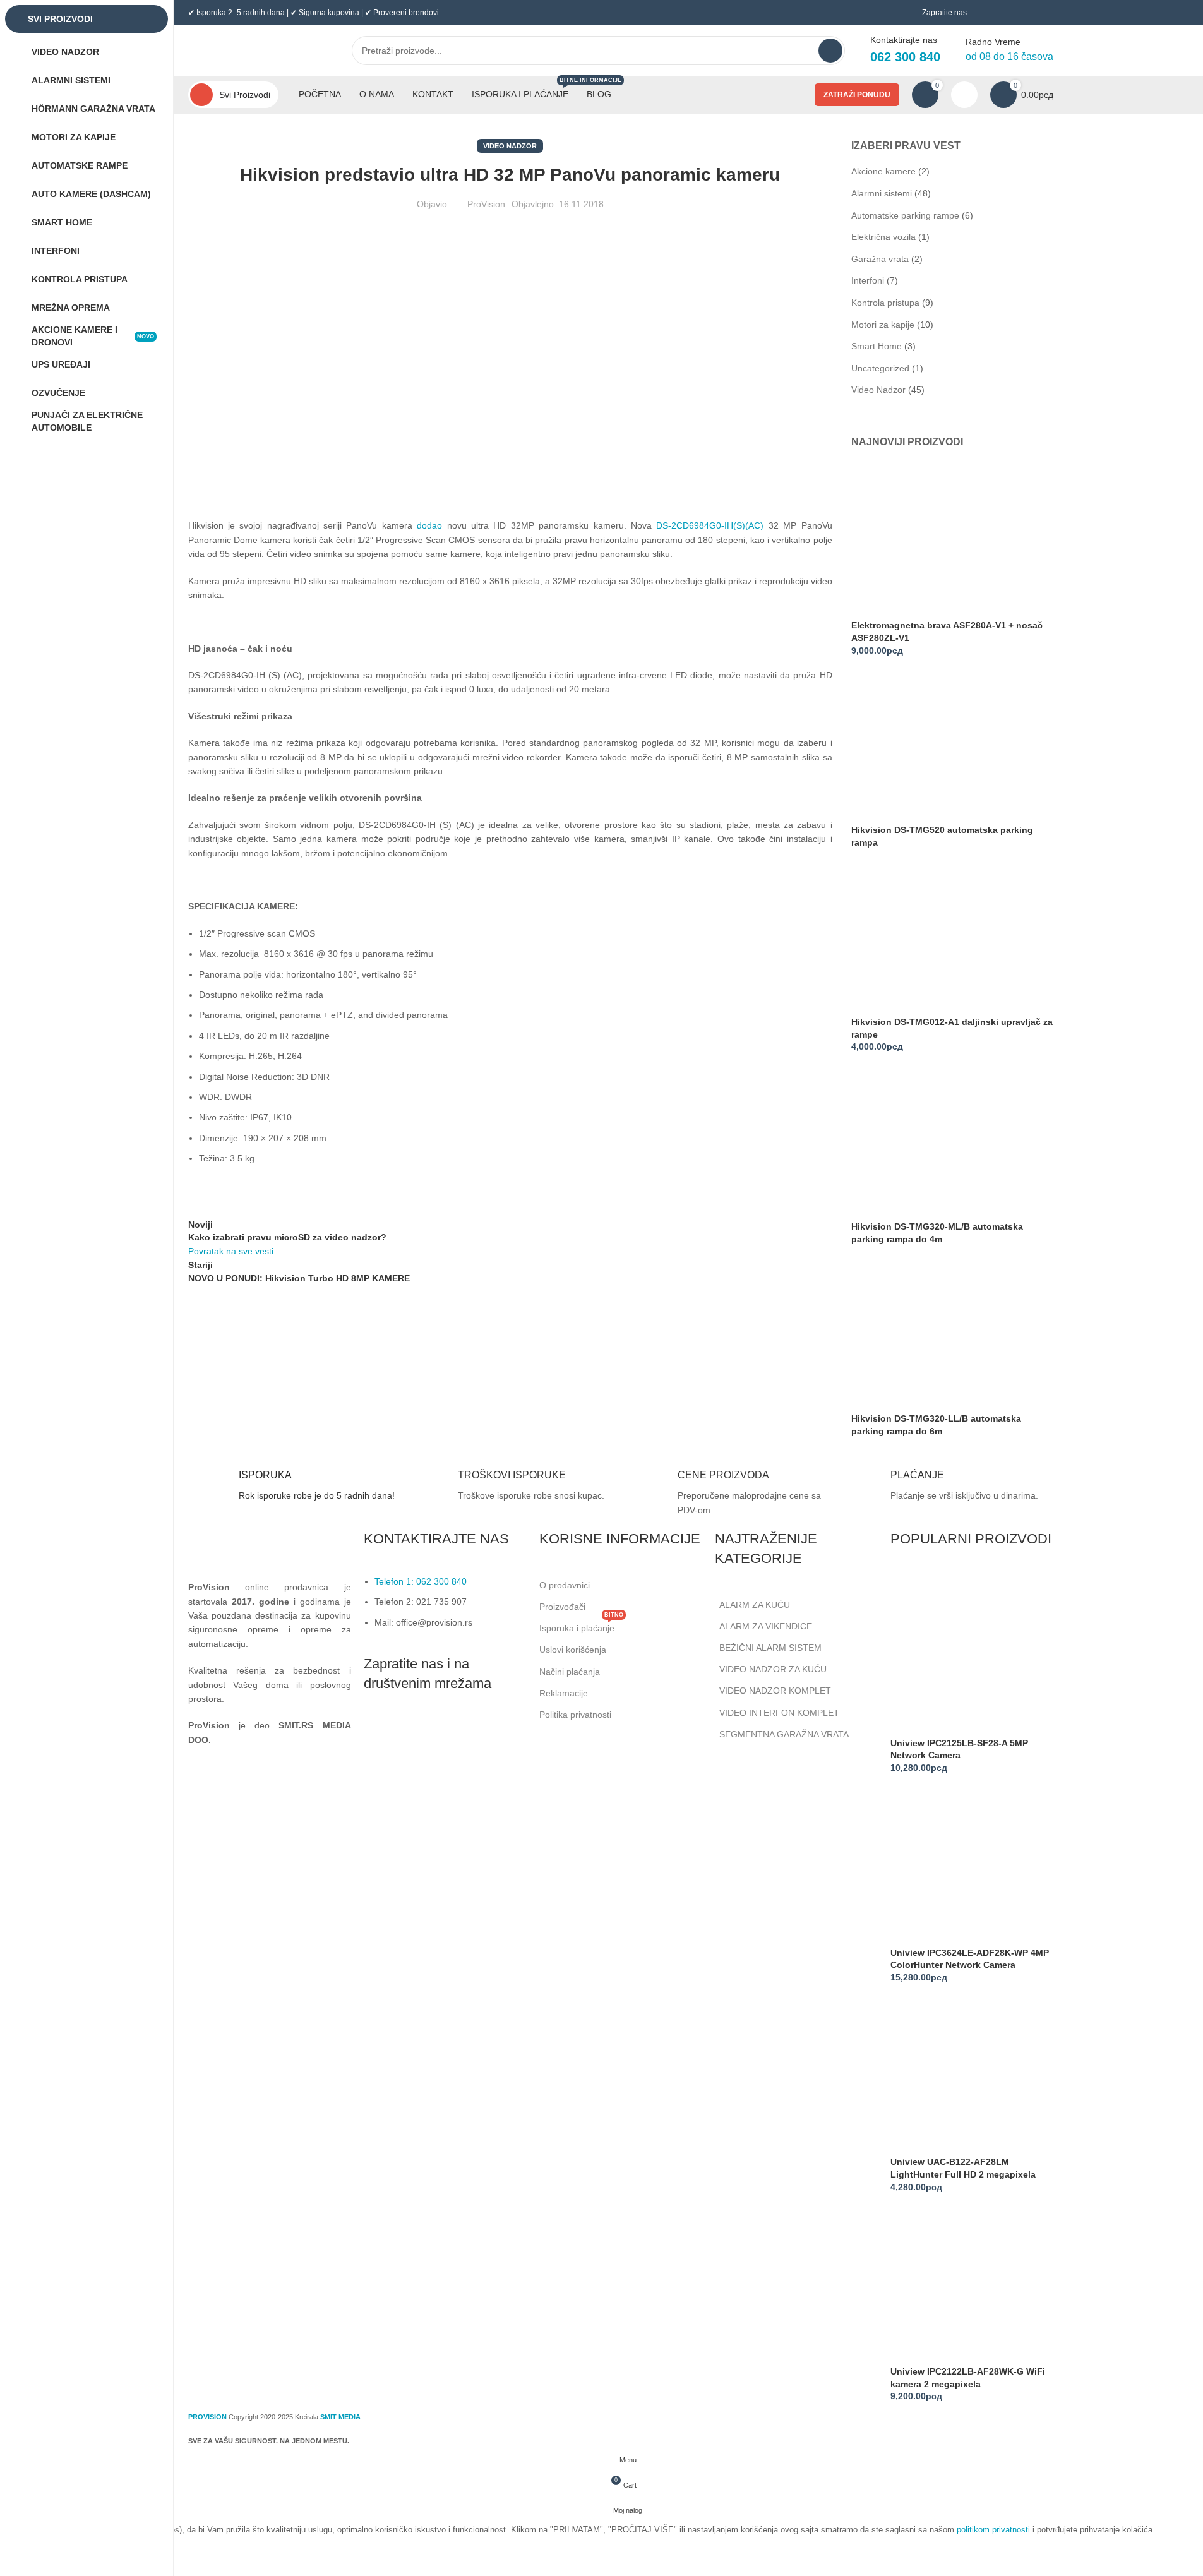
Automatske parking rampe (905, 215)
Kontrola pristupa (885, 303)
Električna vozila (883, 237)
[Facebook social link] (376, 1732)
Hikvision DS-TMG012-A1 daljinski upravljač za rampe (952, 1028)
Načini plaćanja (570, 1672)
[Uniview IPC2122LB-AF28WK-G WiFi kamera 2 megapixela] (972, 2284)
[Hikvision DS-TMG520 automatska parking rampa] (930, 745)
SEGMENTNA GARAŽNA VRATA (784, 1734)
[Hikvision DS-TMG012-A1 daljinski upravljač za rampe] (930, 937)
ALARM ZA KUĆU (755, 1605)
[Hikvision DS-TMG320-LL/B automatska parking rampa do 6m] (930, 1333)
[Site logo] (257, 50)
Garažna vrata (880, 259)
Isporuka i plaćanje (581, 1625)
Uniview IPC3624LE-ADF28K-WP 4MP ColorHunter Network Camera (970, 1959)
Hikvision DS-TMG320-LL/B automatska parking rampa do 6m (936, 1425)
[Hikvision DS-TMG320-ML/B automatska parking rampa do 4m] (930, 1141)
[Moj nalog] (964, 95)
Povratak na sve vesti (231, 1251)
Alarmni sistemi (882, 193)
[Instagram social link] (408, 1732)
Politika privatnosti (575, 1715)
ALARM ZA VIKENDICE (766, 1626)
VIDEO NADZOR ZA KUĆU (773, 1669)
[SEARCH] (830, 51)
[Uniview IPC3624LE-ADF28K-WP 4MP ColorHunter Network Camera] (972, 1864)
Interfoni (868, 280)
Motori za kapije (883, 325)
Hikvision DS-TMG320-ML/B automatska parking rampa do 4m (937, 1233)
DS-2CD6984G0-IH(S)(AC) (710, 525)
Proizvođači (562, 1607)
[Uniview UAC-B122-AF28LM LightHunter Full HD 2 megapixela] (972, 2074)
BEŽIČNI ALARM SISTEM (770, 1648)
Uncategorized (880, 368)
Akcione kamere (883, 171)
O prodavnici (565, 1585)
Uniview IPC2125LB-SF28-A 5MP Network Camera (959, 1749)
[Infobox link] (292, 1488)
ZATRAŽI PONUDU (857, 95)
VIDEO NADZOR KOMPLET (775, 1691)
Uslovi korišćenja (573, 1650)
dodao (429, 525)
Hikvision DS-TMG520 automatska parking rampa (942, 836)
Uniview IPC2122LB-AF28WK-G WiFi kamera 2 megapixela (968, 2378)
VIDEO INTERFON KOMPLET (779, 1713)
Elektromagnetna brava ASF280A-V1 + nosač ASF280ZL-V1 (947, 632)
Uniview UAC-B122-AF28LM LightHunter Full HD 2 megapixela (963, 2168)
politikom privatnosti (993, 2530)
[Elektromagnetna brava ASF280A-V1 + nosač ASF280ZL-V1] (930, 540)
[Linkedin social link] (440, 1732)
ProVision (486, 204)
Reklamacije (564, 1693)
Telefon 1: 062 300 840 (421, 1581)
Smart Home (877, 346)
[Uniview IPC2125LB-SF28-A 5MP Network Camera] (972, 1655)
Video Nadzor (510, 146)
